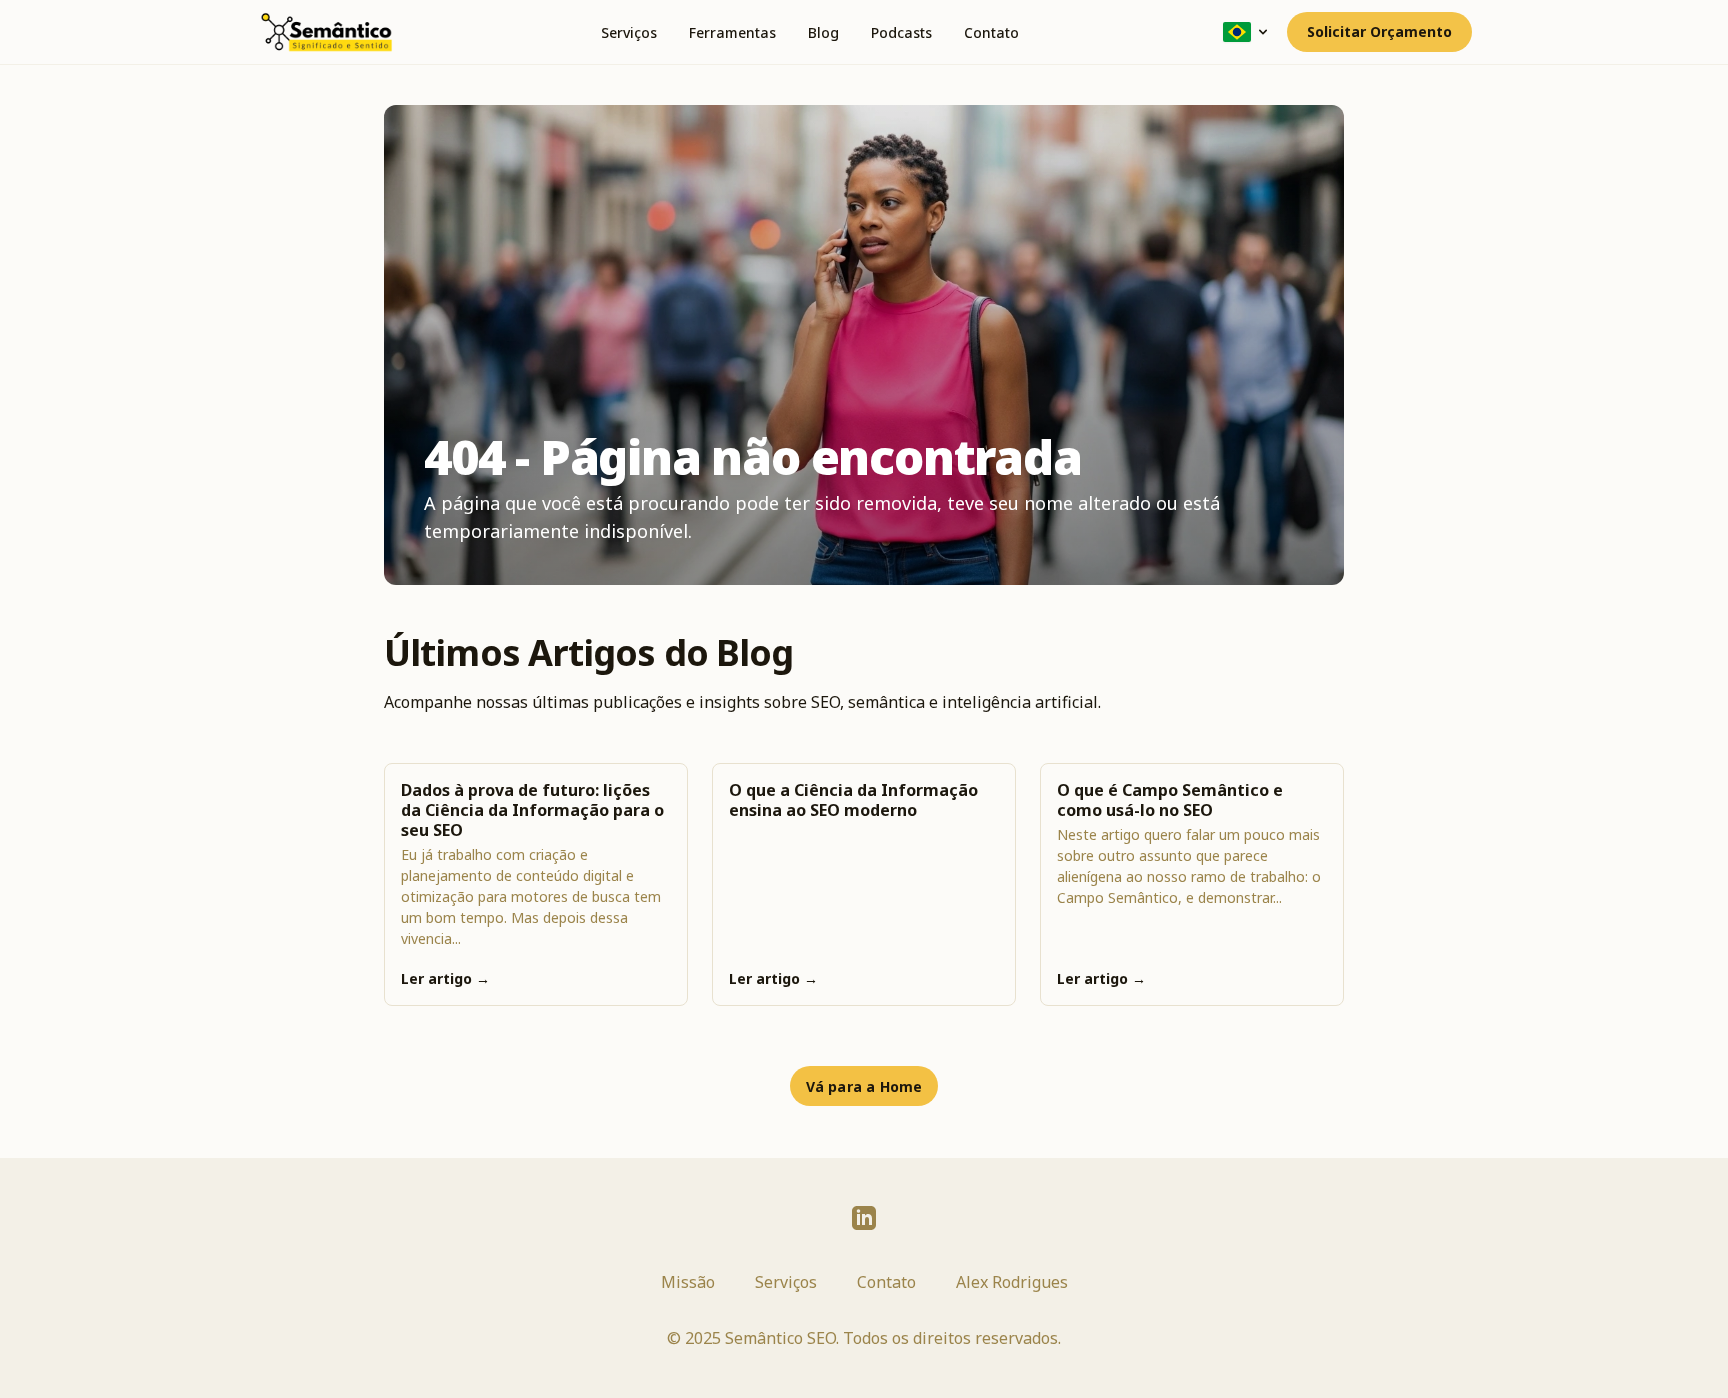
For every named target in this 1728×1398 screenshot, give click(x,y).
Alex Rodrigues (1012, 1282)
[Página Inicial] (326, 32)
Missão (688, 1282)
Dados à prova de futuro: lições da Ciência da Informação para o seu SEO (532, 810)
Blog (823, 32)
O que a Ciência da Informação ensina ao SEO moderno (853, 800)
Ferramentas (732, 32)
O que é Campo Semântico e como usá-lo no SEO (1170, 800)
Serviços (629, 32)
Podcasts (901, 32)
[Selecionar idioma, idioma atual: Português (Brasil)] (1247, 32)
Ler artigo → (445, 978)
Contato (991, 32)
